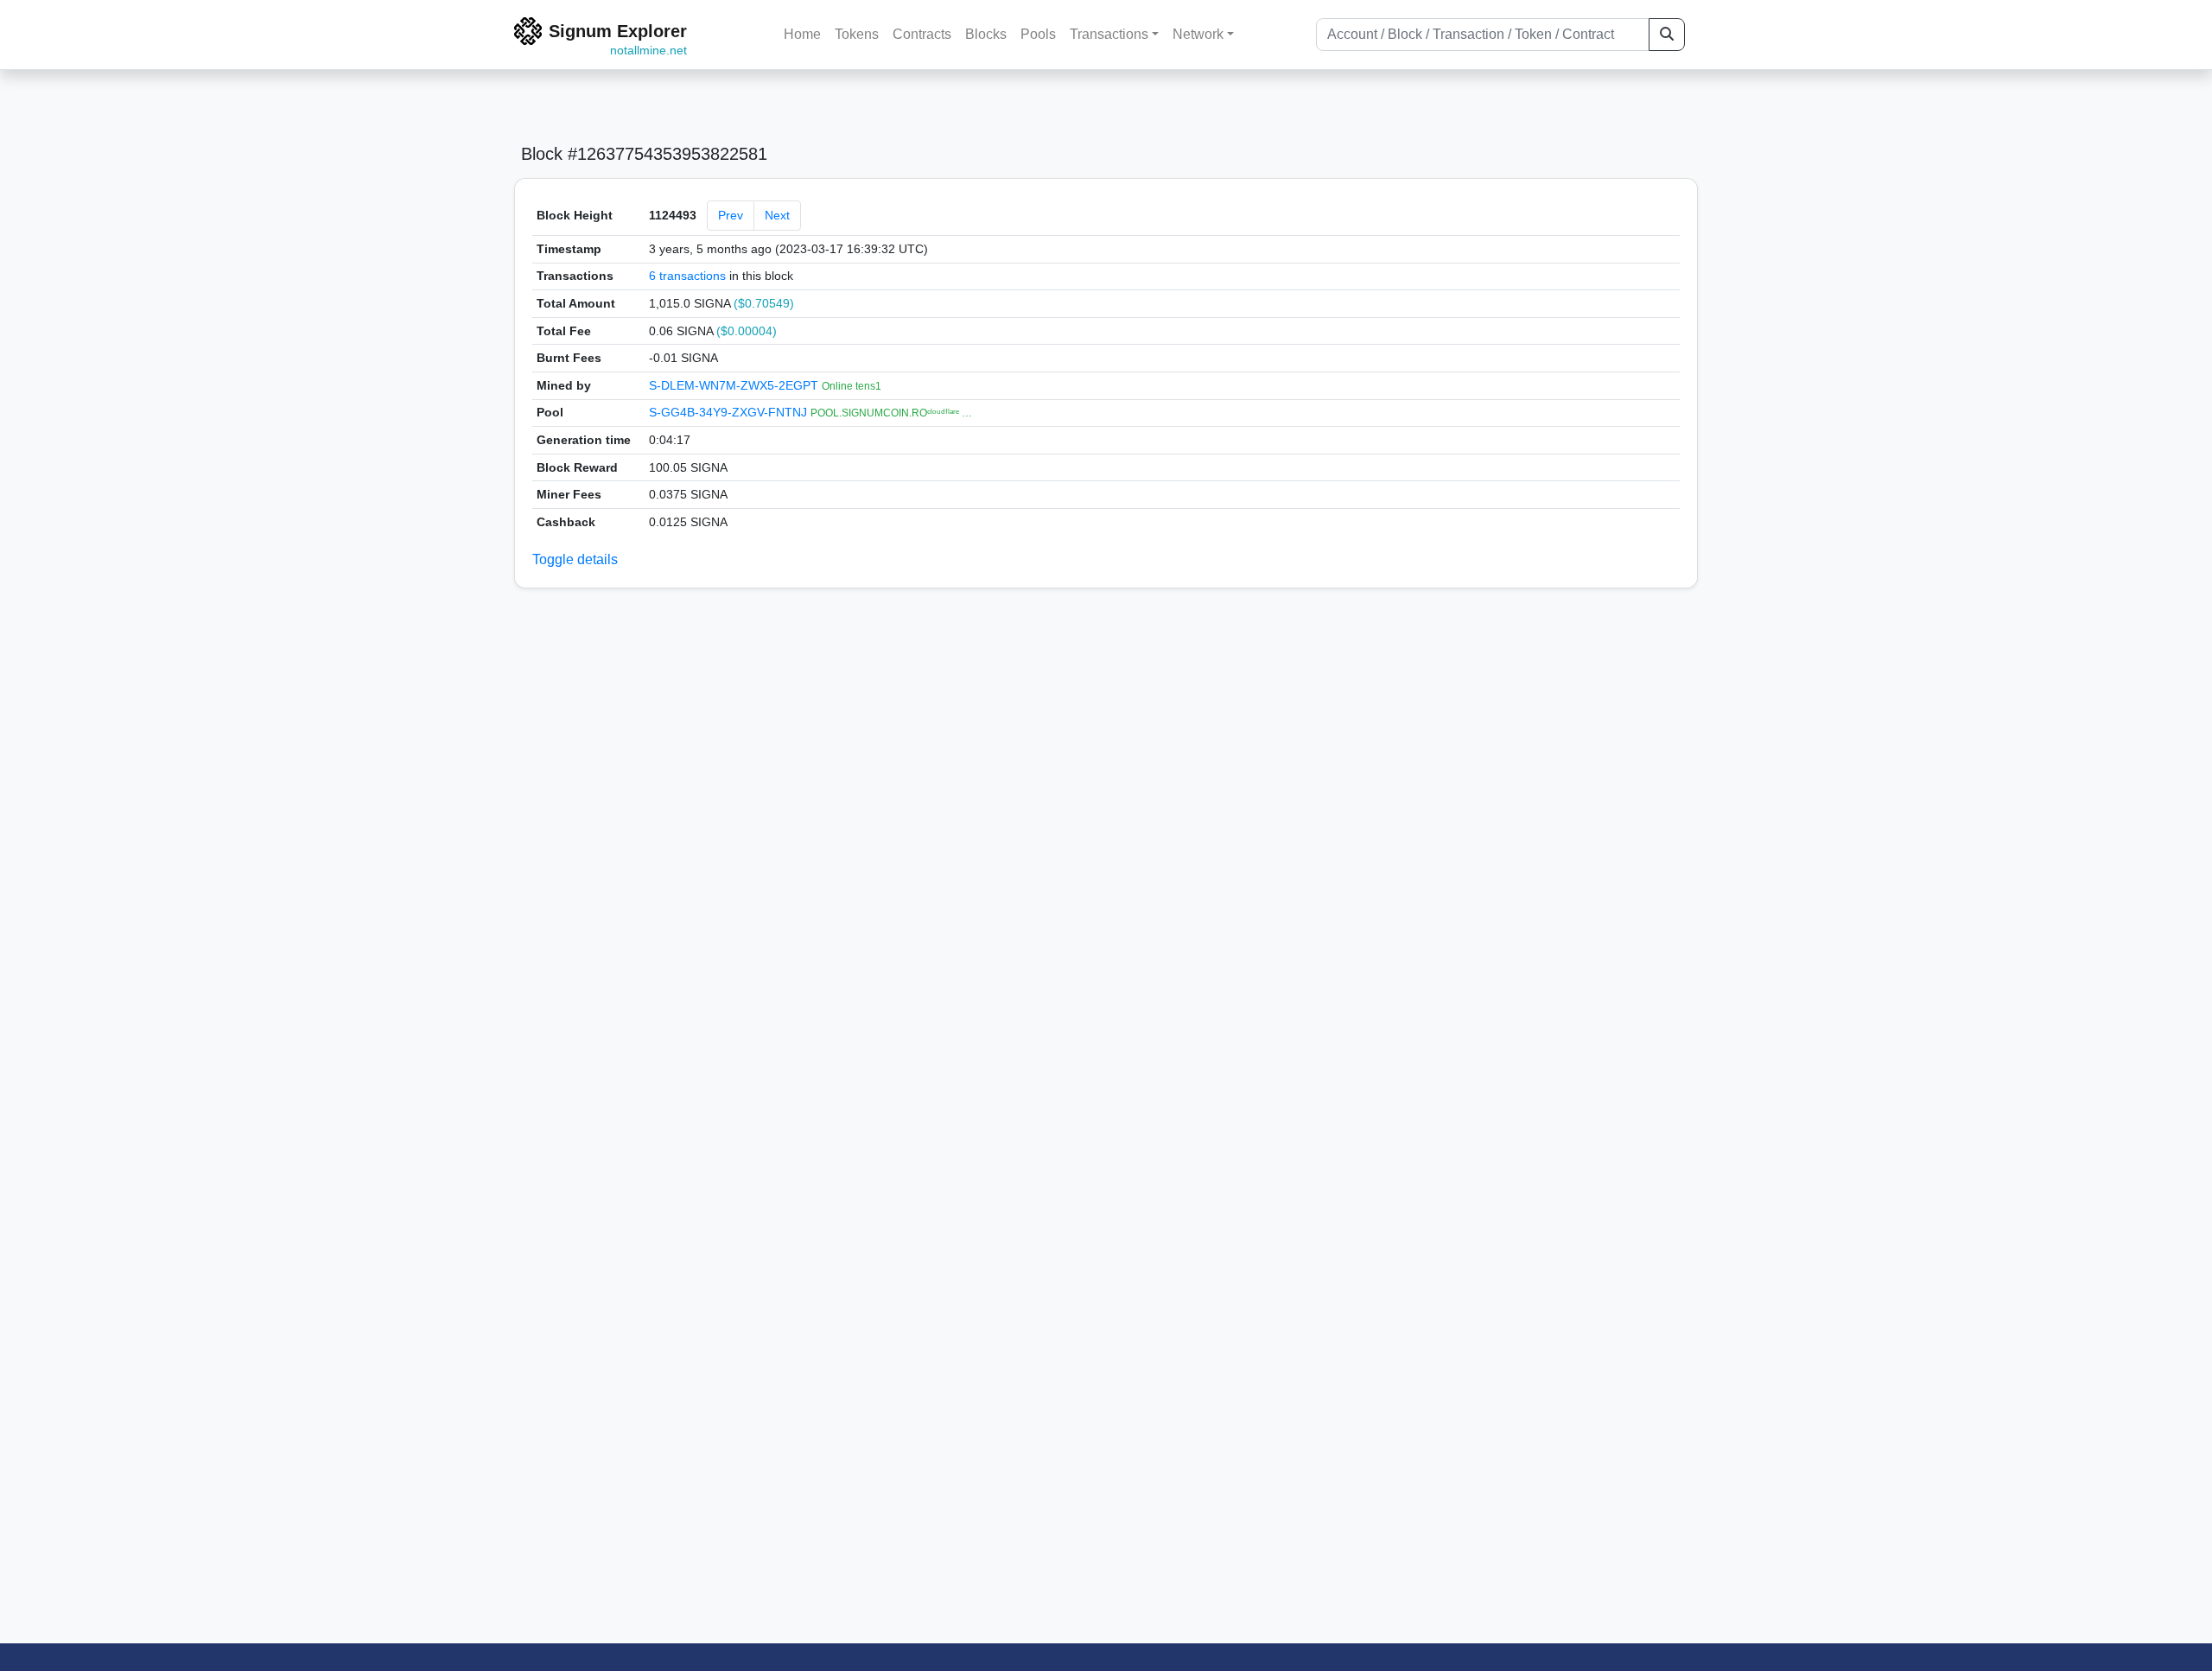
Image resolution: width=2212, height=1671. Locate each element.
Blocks (986, 34)
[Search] (1667, 35)
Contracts (922, 34)
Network (1198, 34)
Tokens (857, 34)
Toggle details (575, 559)
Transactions (1109, 34)
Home (802, 34)
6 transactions (687, 276)
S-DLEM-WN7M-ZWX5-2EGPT (735, 385)
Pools (1038, 34)
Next (777, 215)
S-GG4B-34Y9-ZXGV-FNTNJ (730, 412)
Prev (731, 215)
